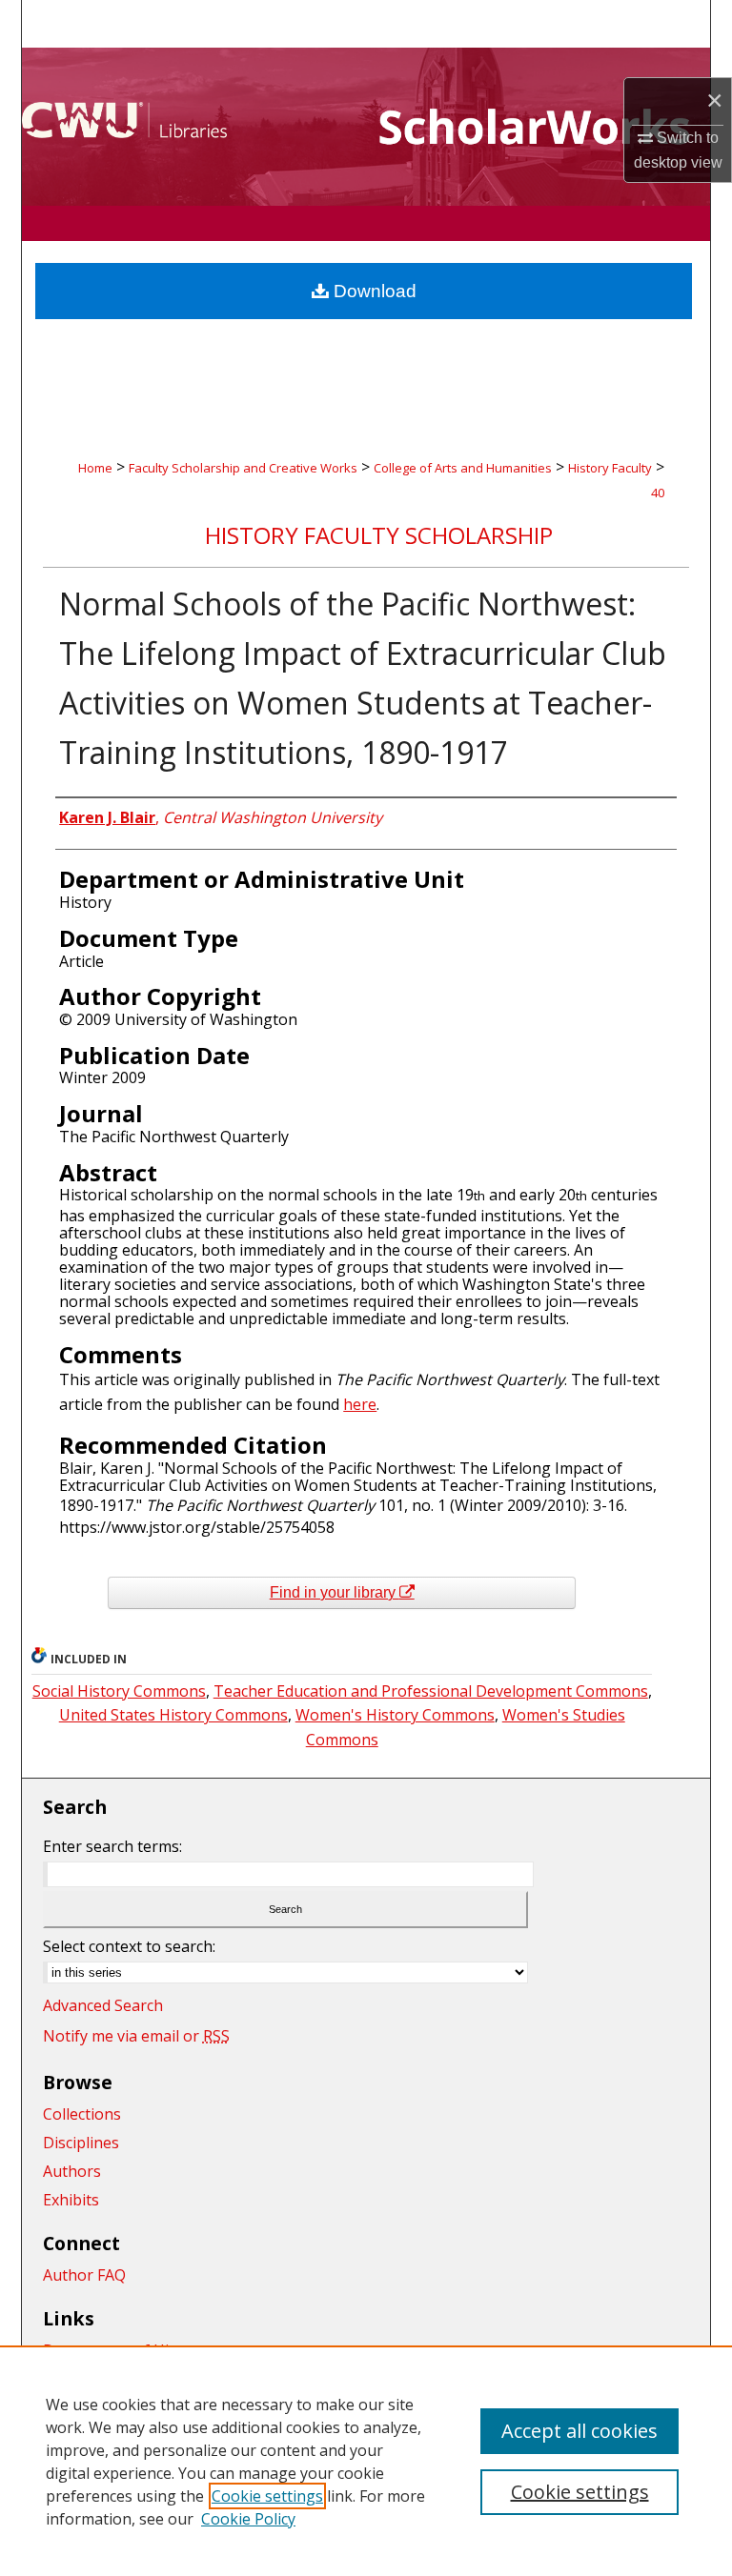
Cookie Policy (248, 2519)
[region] (366, 2461)
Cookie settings (267, 2496)
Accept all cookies (579, 2431)
